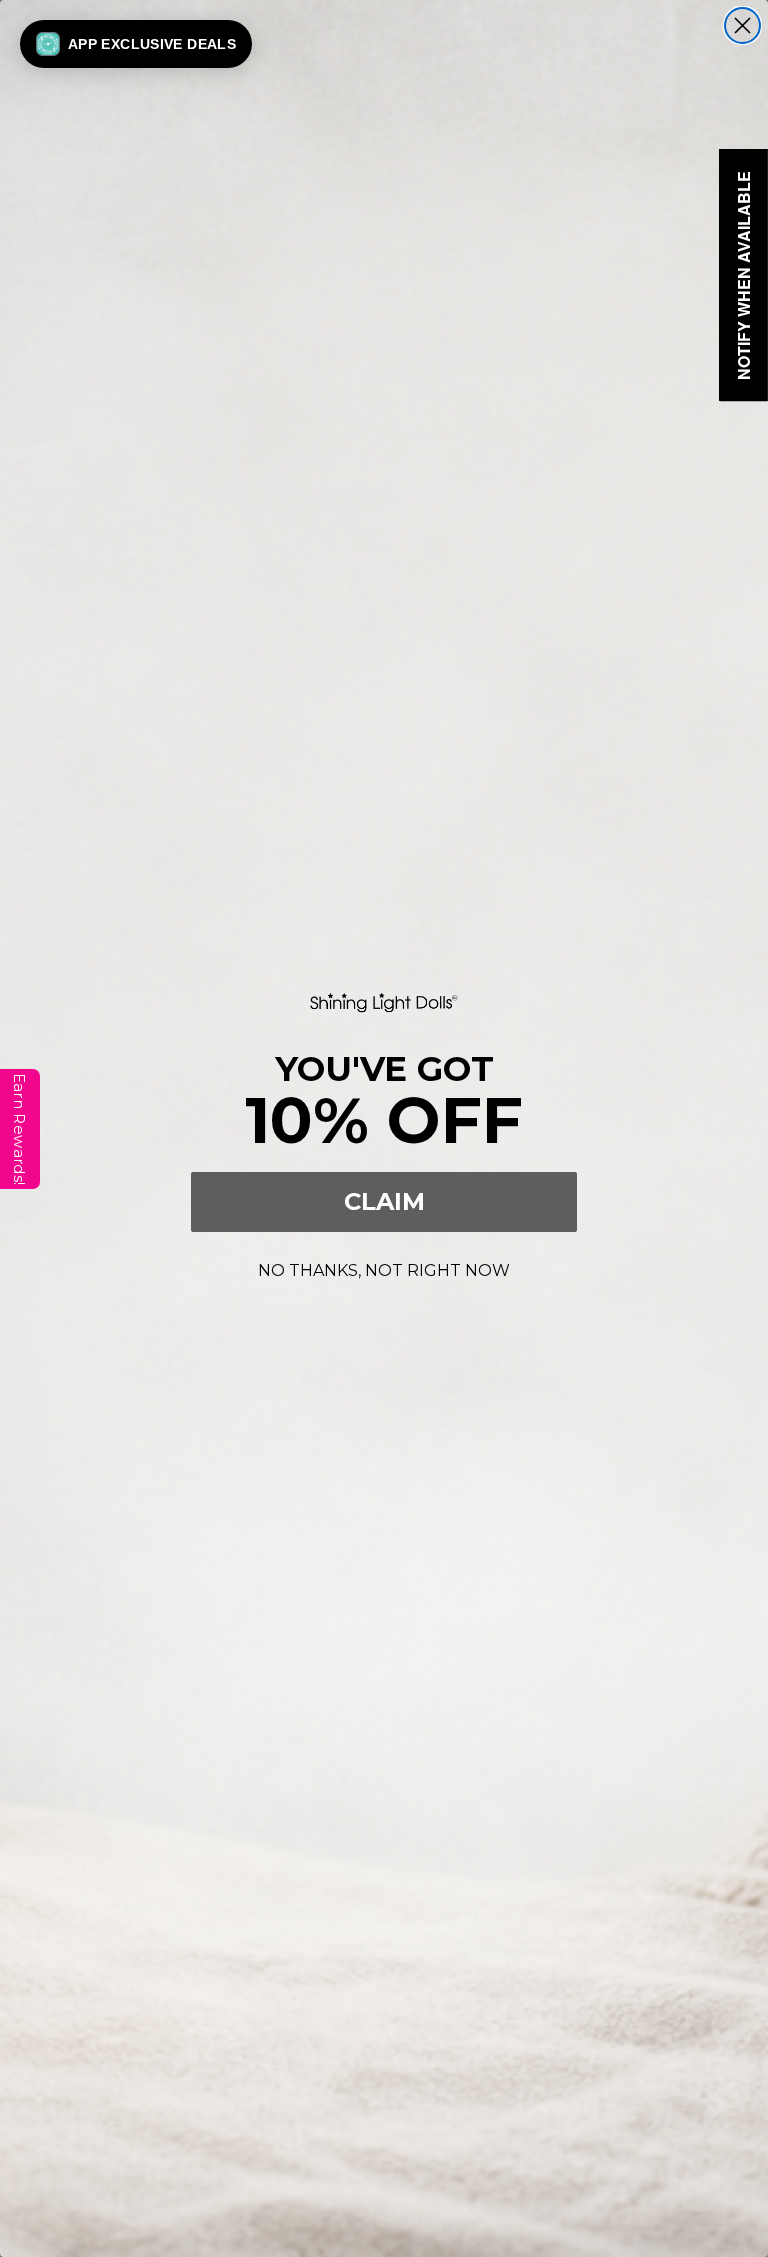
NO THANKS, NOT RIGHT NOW (384, 1267)
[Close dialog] (742, 25)
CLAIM (384, 1201)
